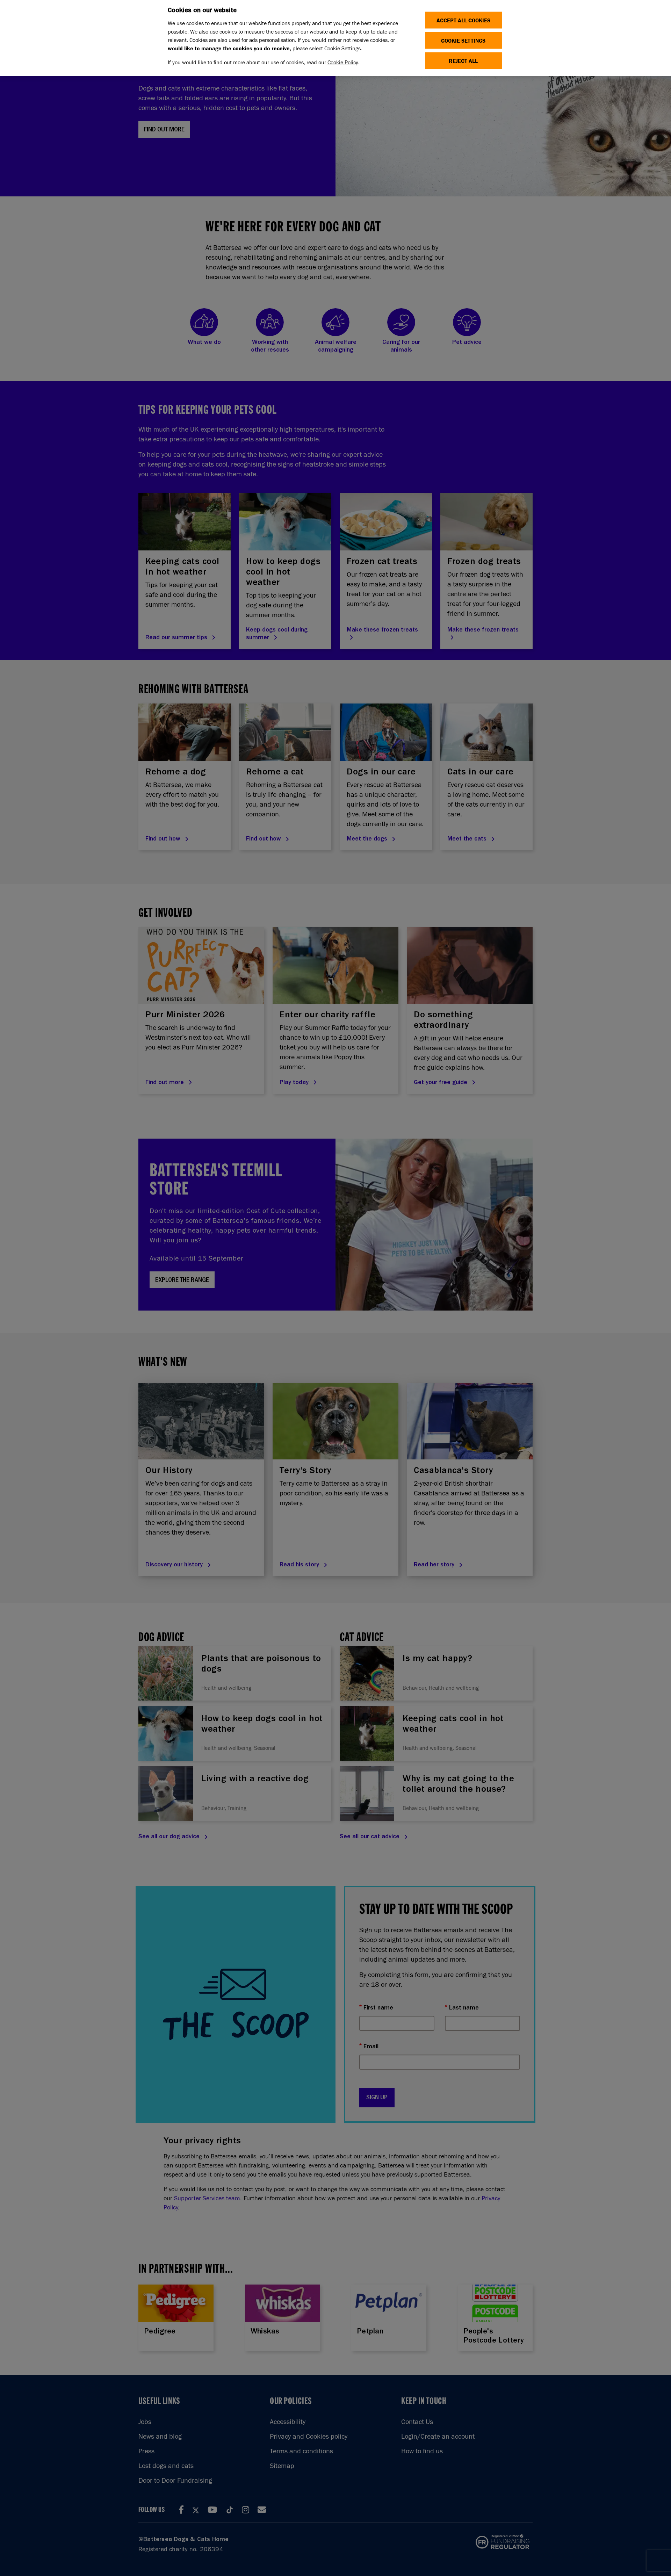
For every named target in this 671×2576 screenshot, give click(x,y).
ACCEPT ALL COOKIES (463, 20)
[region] (335, 38)
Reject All (463, 61)
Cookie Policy (343, 62)
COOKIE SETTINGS (463, 40)
